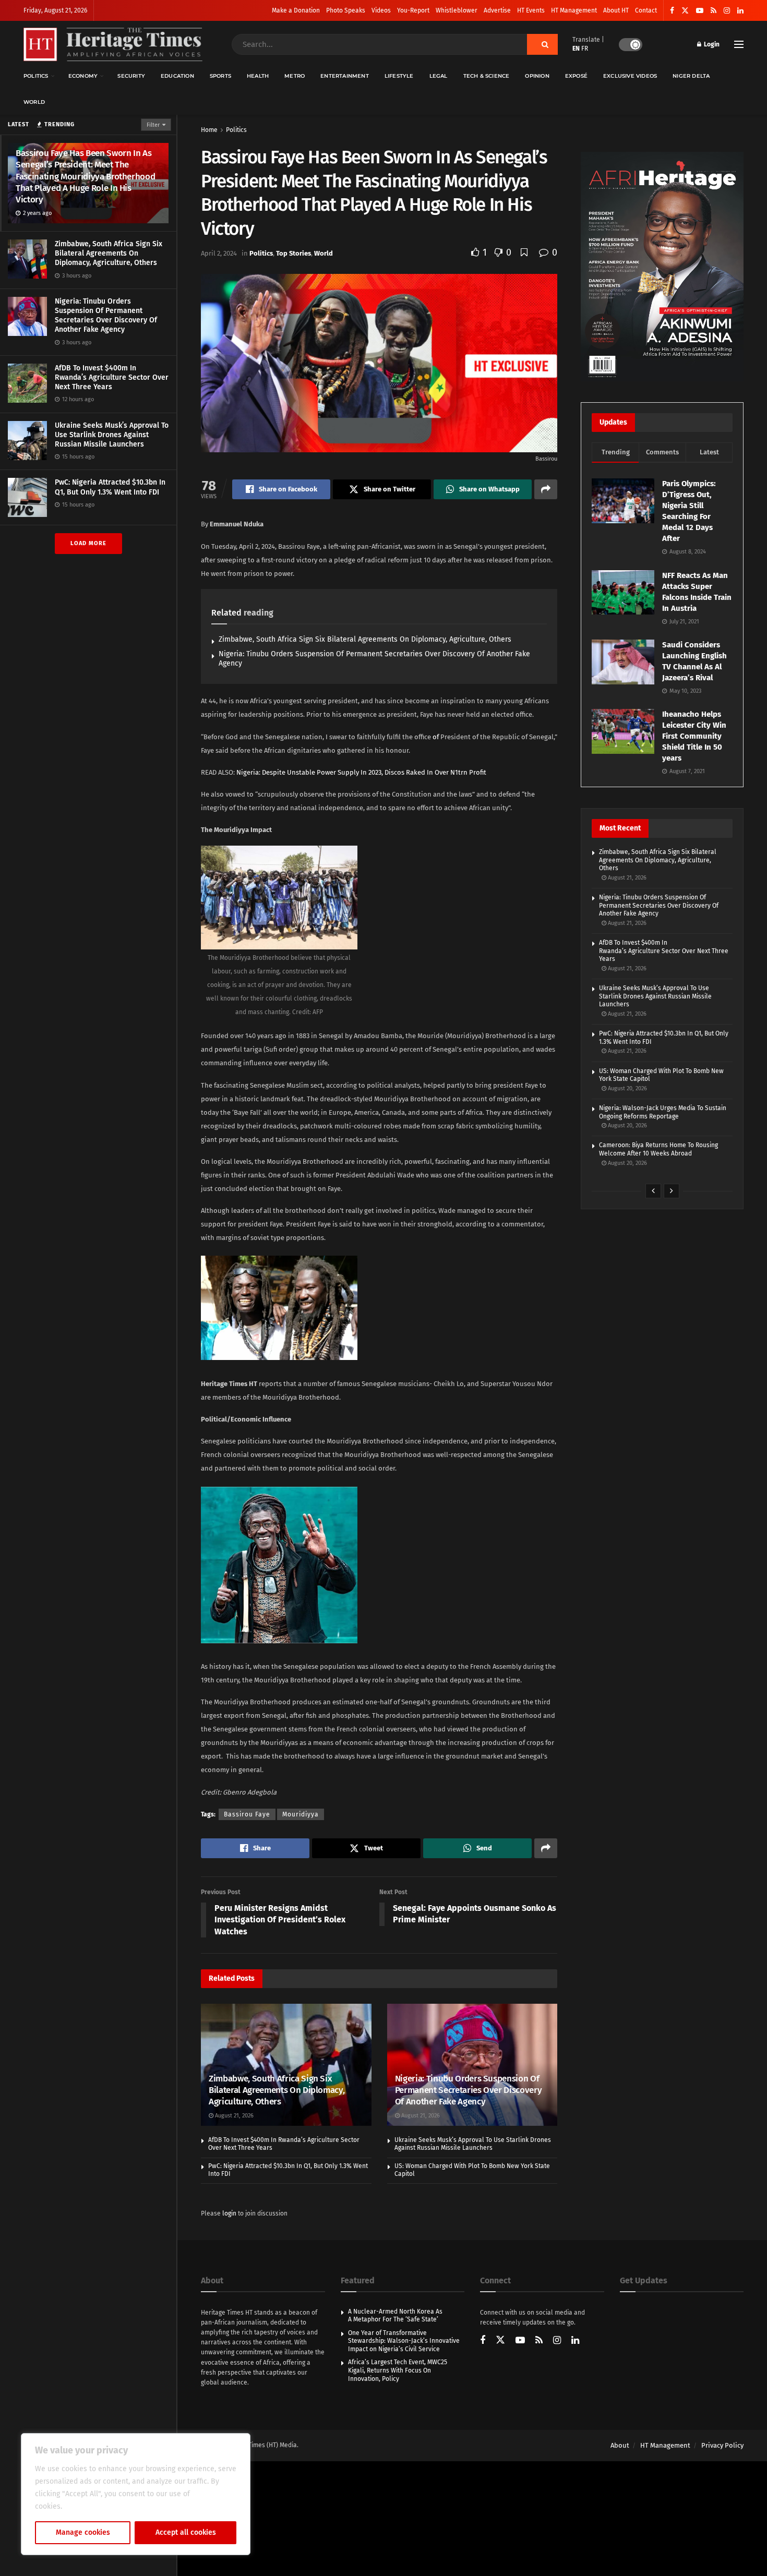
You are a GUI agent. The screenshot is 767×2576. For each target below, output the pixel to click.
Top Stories (293, 253)
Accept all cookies (186, 2532)
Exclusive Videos (630, 76)
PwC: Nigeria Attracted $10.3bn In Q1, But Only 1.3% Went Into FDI (110, 487)
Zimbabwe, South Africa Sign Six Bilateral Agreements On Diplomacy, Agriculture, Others (109, 253)
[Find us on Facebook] (672, 11)
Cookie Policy (87, 2506)
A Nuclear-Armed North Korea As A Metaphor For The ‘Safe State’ (395, 2316)
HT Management (574, 10)
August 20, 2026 (627, 1088)
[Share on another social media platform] (546, 489)
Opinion (537, 76)
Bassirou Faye (247, 1814)
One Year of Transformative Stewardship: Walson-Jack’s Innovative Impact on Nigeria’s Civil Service (404, 2341)
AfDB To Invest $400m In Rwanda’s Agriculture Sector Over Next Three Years (112, 377)
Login (711, 44)
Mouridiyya (301, 1814)
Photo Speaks (346, 10)
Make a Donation (296, 10)
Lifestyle (399, 76)
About (620, 2445)
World (34, 102)
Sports (220, 76)
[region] (136, 2494)
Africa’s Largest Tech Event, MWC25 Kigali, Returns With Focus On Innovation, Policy (398, 2370)
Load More (88, 543)
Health (258, 76)
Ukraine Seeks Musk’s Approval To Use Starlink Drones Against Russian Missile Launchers (112, 435)
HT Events (531, 10)
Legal (439, 76)
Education (177, 76)
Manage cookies (83, 2532)
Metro (295, 76)
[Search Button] (542, 44)
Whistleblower (457, 10)
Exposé (576, 76)
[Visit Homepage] (113, 45)
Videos (381, 10)
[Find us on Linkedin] (575, 2341)
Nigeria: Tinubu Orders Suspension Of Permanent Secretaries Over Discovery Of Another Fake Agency (106, 316)
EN (576, 49)
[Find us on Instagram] (727, 11)
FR (585, 49)
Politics (36, 76)
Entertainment (345, 76)
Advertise (497, 10)
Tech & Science (487, 76)
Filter (153, 125)
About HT (616, 10)
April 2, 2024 (219, 253)
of (436, 737)
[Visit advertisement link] (662, 267)
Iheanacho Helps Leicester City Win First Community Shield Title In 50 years (694, 736)
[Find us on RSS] (714, 11)
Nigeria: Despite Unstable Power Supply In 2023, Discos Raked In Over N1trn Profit (361, 772)
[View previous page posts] (653, 1191)
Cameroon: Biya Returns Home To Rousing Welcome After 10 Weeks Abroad (658, 1149)
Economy (83, 76)
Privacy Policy (722, 2445)
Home (209, 130)
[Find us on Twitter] (685, 11)
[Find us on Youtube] (700, 11)
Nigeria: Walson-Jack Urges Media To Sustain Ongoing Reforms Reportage (663, 1112)
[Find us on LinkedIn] (740, 11)
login (229, 2213)
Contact (646, 10)
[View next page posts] (672, 1191)
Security (131, 76)
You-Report (413, 10)
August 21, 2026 (233, 2116)
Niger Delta (691, 76)
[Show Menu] (739, 44)
